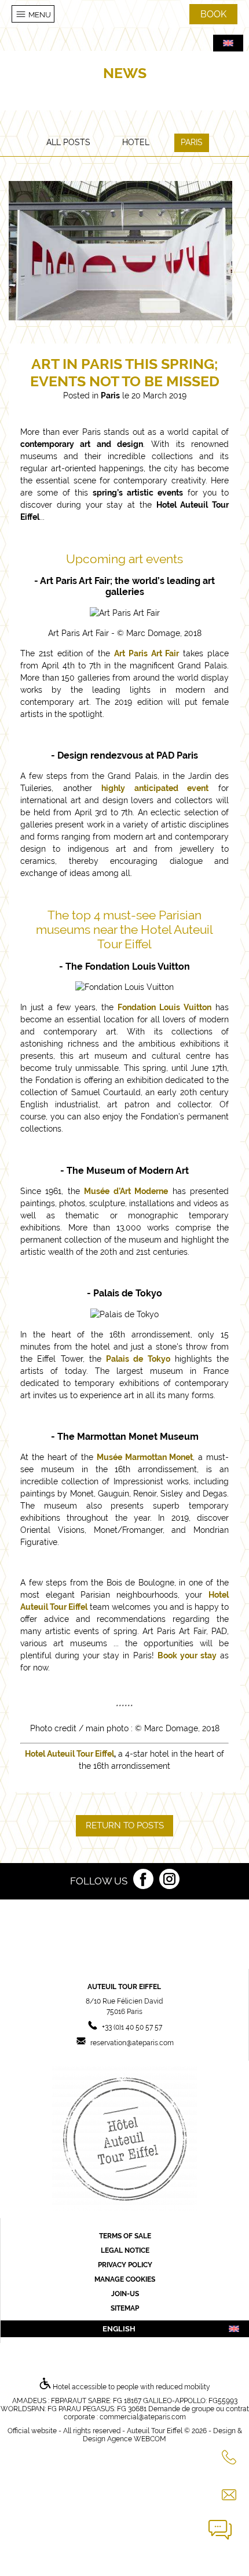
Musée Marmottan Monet (145, 1457)
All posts (68, 142)
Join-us (125, 2294)
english (119, 2329)
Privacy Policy (125, 2265)
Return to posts (125, 1825)
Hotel (136, 142)
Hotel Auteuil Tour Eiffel (69, 1754)
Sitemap (125, 2308)
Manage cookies (125, 2279)
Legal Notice (125, 2250)
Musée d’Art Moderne (126, 1191)
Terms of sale (125, 2236)
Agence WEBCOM (137, 2439)
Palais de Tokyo (138, 1359)
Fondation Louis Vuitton (164, 1007)
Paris (192, 142)
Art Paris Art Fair (147, 653)
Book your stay (187, 1655)
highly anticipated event (155, 788)
